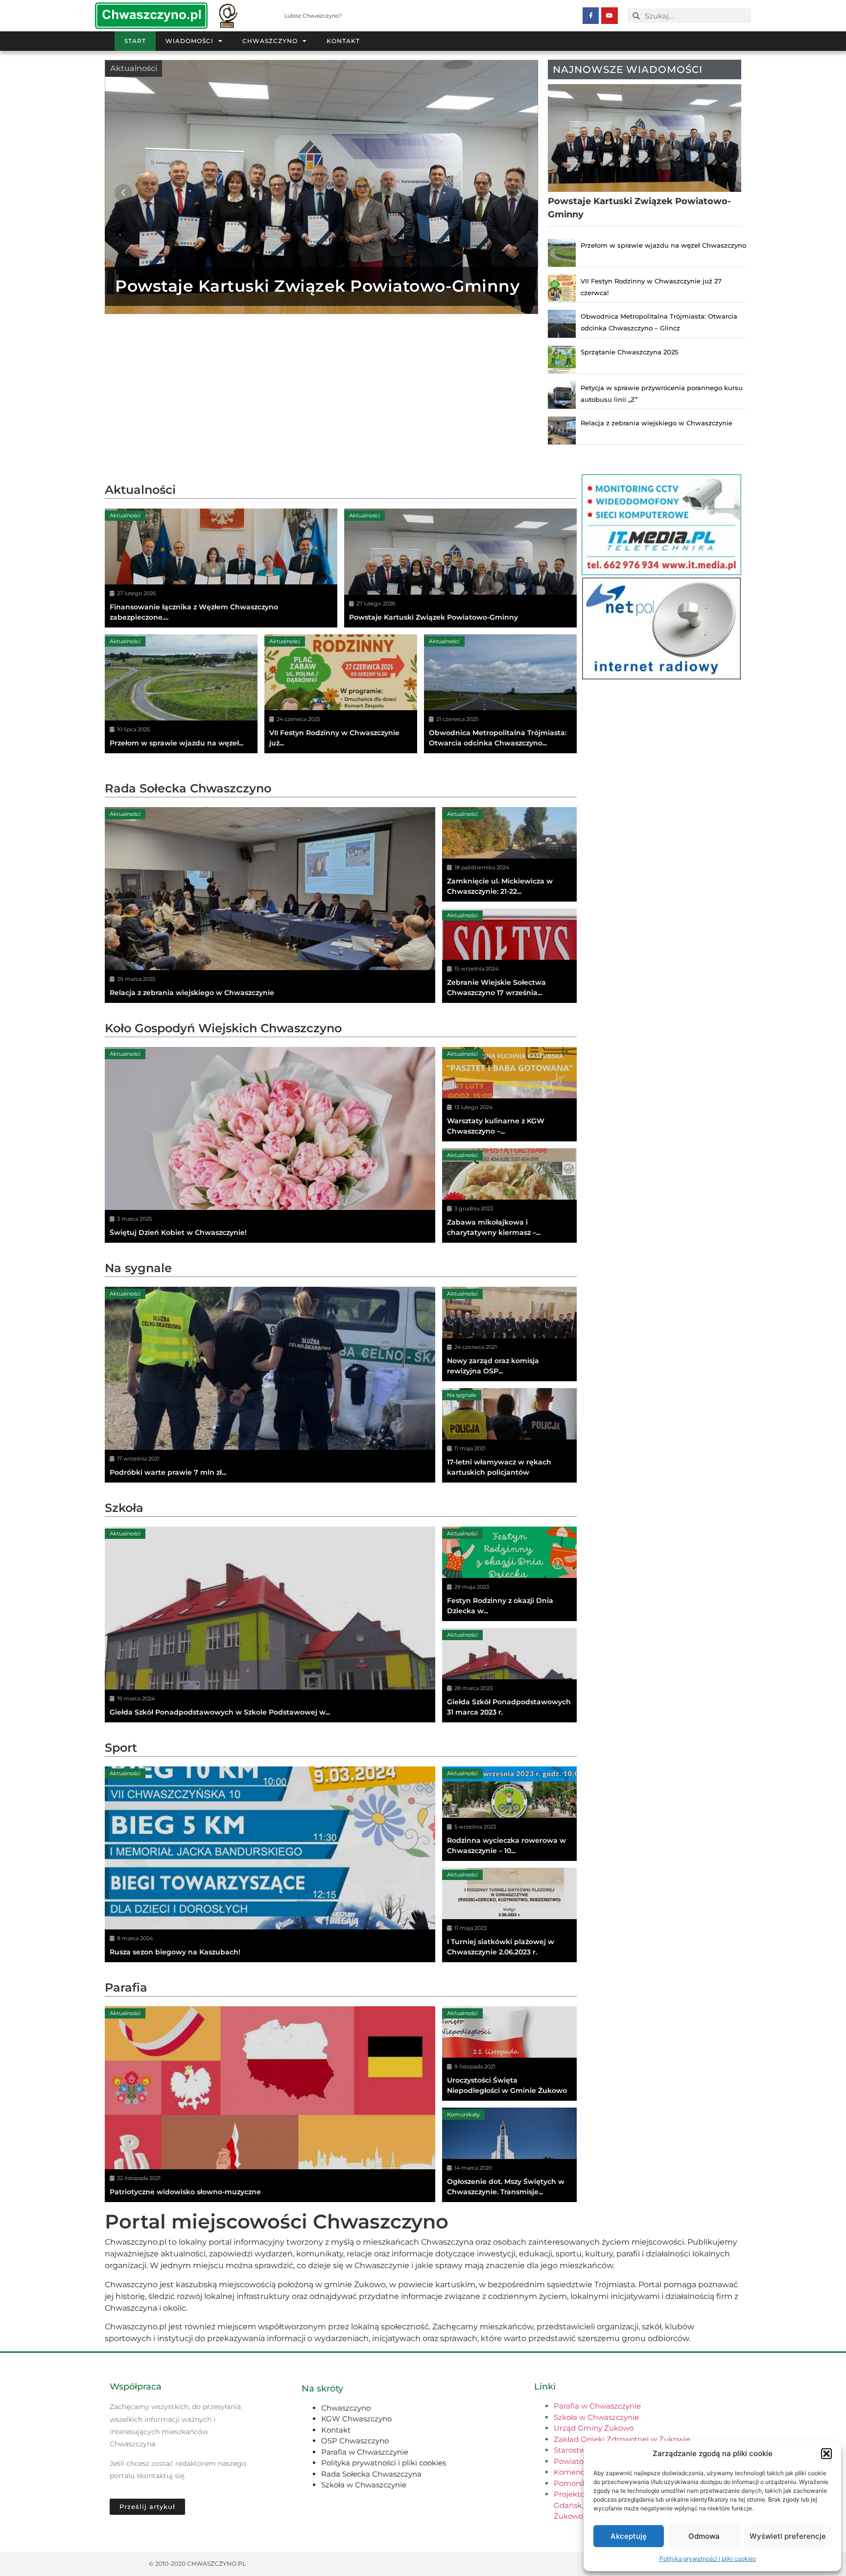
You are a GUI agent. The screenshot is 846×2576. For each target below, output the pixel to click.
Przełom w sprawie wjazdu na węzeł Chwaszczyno (663, 245)
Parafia (126, 1987)
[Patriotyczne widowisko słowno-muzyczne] (270, 2104)
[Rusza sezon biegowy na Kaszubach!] (270, 1864)
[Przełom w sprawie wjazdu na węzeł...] (181, 694)
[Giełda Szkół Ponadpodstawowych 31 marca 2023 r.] (509, 1675)
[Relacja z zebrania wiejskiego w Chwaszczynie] (270, 905)
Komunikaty (463, 2114)
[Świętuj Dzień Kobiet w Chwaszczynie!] (270, 1145)
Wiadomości (189, 41)
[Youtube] (610, 16)
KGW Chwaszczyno (356, 2419)
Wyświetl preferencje (788, 2536)
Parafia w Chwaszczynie (365, 2452)
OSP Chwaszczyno (355, 2441)
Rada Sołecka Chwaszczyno (188, 788)
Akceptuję (629, 2536)
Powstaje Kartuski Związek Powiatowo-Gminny (317, 286)
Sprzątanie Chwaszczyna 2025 (629, 352)
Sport (121, 1748)
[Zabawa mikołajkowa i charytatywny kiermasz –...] (509, 1195)
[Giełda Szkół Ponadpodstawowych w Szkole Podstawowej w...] (270, 1625)
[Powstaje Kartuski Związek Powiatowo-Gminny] (460, 568)
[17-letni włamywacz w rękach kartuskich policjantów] (509, 1435)
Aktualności (134, 68)
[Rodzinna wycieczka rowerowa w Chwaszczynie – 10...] (509, 1814)
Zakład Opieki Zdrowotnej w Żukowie (622, 2439)
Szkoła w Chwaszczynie (364, 2485)
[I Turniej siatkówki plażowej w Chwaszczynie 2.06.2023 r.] (509, 1915)
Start (135, 41)
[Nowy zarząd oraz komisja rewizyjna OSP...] (509, 1334)
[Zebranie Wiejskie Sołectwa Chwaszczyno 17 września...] (509, 956)
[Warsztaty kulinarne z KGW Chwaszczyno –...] (509, 1094)
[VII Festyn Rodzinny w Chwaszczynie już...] (341, 694)
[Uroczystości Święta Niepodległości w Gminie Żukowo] (509, 2054)
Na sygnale (138, 1268)
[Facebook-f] (591, 16)
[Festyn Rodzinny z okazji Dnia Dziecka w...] (509, 1574)
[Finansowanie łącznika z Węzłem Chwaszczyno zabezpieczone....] (221, 568)
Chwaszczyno (270, 41)
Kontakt (343, 41)
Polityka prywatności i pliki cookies (708, 2559)
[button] (826, 2454)
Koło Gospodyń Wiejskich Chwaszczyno (223, 1028)
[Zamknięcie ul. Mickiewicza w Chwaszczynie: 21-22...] (509, 854)
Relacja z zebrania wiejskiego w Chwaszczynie (657, 423)
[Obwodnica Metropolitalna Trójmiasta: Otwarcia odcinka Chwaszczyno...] (500, 694)
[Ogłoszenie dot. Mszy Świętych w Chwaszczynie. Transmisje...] (509, 2155)
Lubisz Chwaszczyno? (313, 16)
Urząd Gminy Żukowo (594, 2428)
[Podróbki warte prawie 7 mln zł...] (270, 1385)
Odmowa (704, 2536)
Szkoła (124, 1508)
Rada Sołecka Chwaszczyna (371, 2474)
